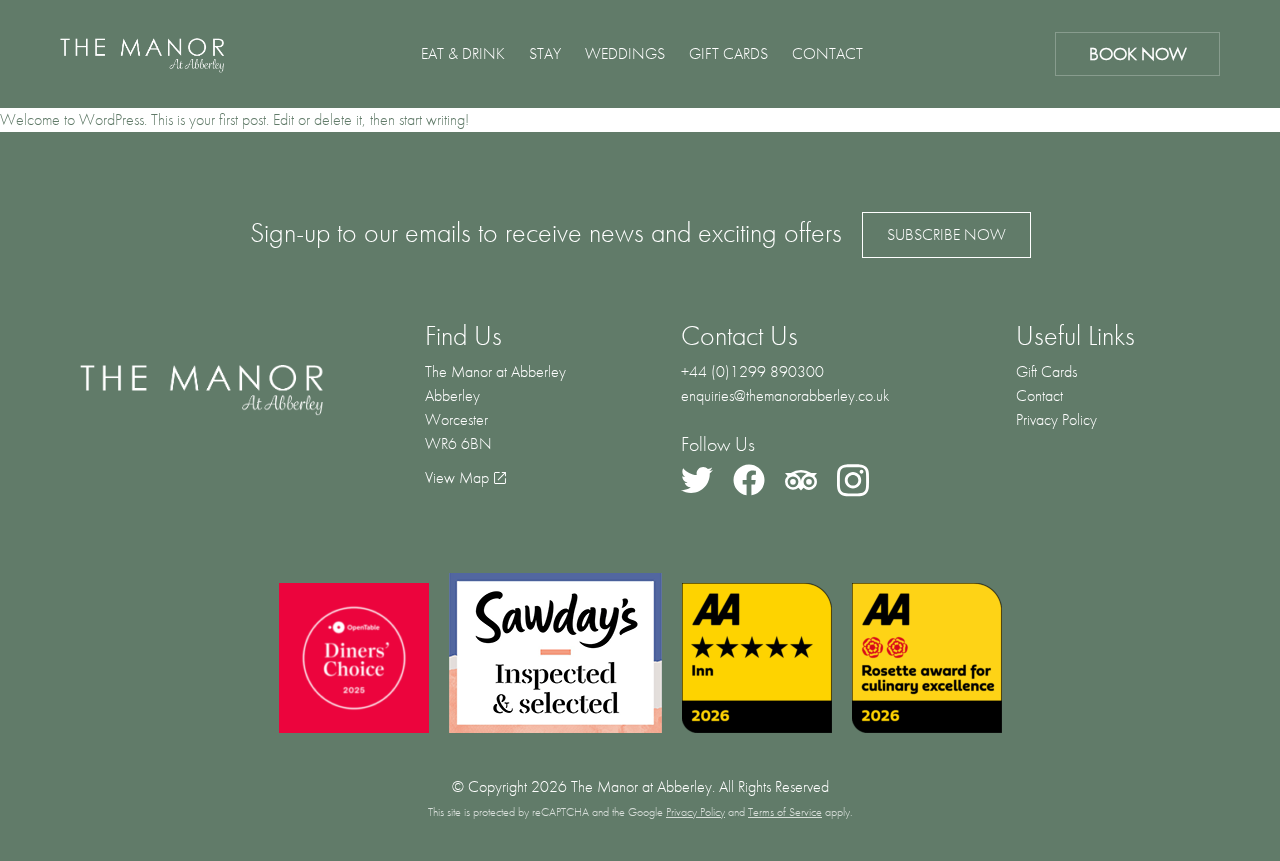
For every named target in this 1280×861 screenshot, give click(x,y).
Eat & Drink (463, 53)
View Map (457, 477)
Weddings (625, 53)
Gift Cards (728, 53)
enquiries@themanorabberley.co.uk (785, 395)
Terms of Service (785, 812)
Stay (545, 53)
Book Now (1138, 53)
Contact (827, 53)
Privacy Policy (1056, 419)
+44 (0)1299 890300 (752, 371)
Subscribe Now (946, 234)
